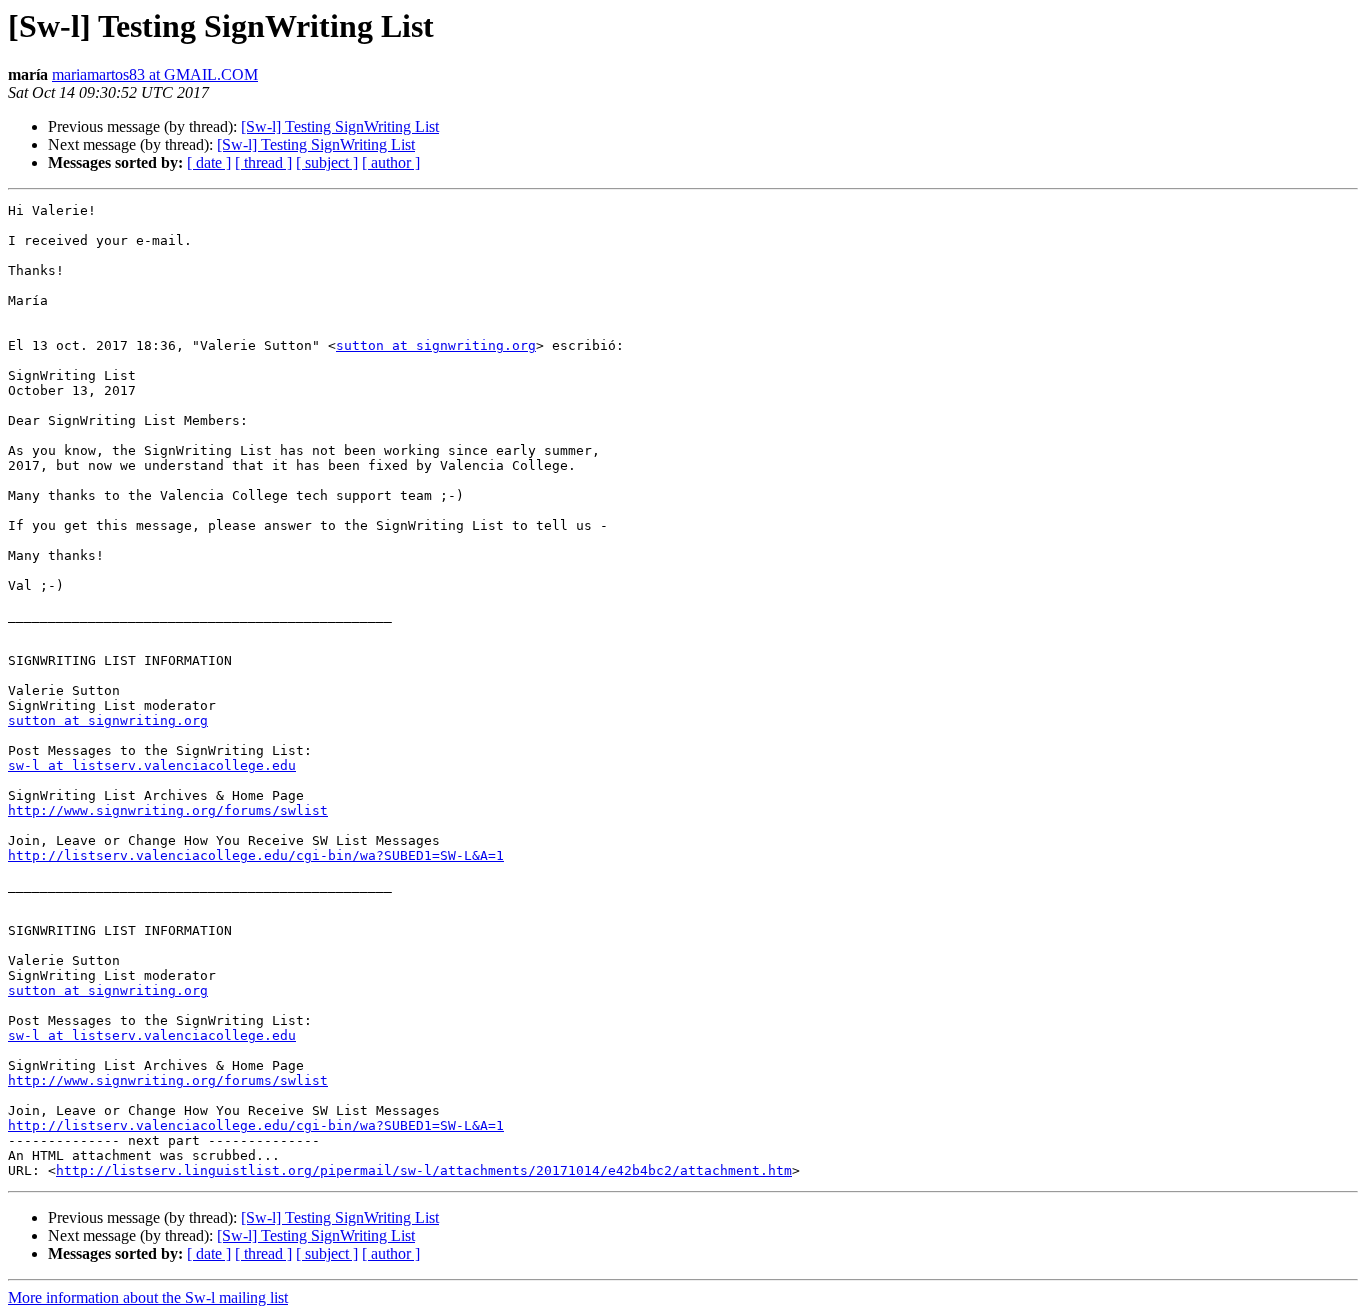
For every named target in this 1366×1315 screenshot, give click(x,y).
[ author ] (391, 162)
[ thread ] (263, 162)
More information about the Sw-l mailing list (148, 1297)
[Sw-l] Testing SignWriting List (340, 126)
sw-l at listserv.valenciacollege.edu (152, 765)
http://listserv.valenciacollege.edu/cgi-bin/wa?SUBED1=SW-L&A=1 (256, 855)
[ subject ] (327, 162)
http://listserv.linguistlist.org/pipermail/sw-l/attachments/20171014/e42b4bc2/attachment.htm (424, 1170)
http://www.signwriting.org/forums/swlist (168, 810)
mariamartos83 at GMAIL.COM (155, 74)
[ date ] (209, 162)
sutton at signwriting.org (436, 345)
